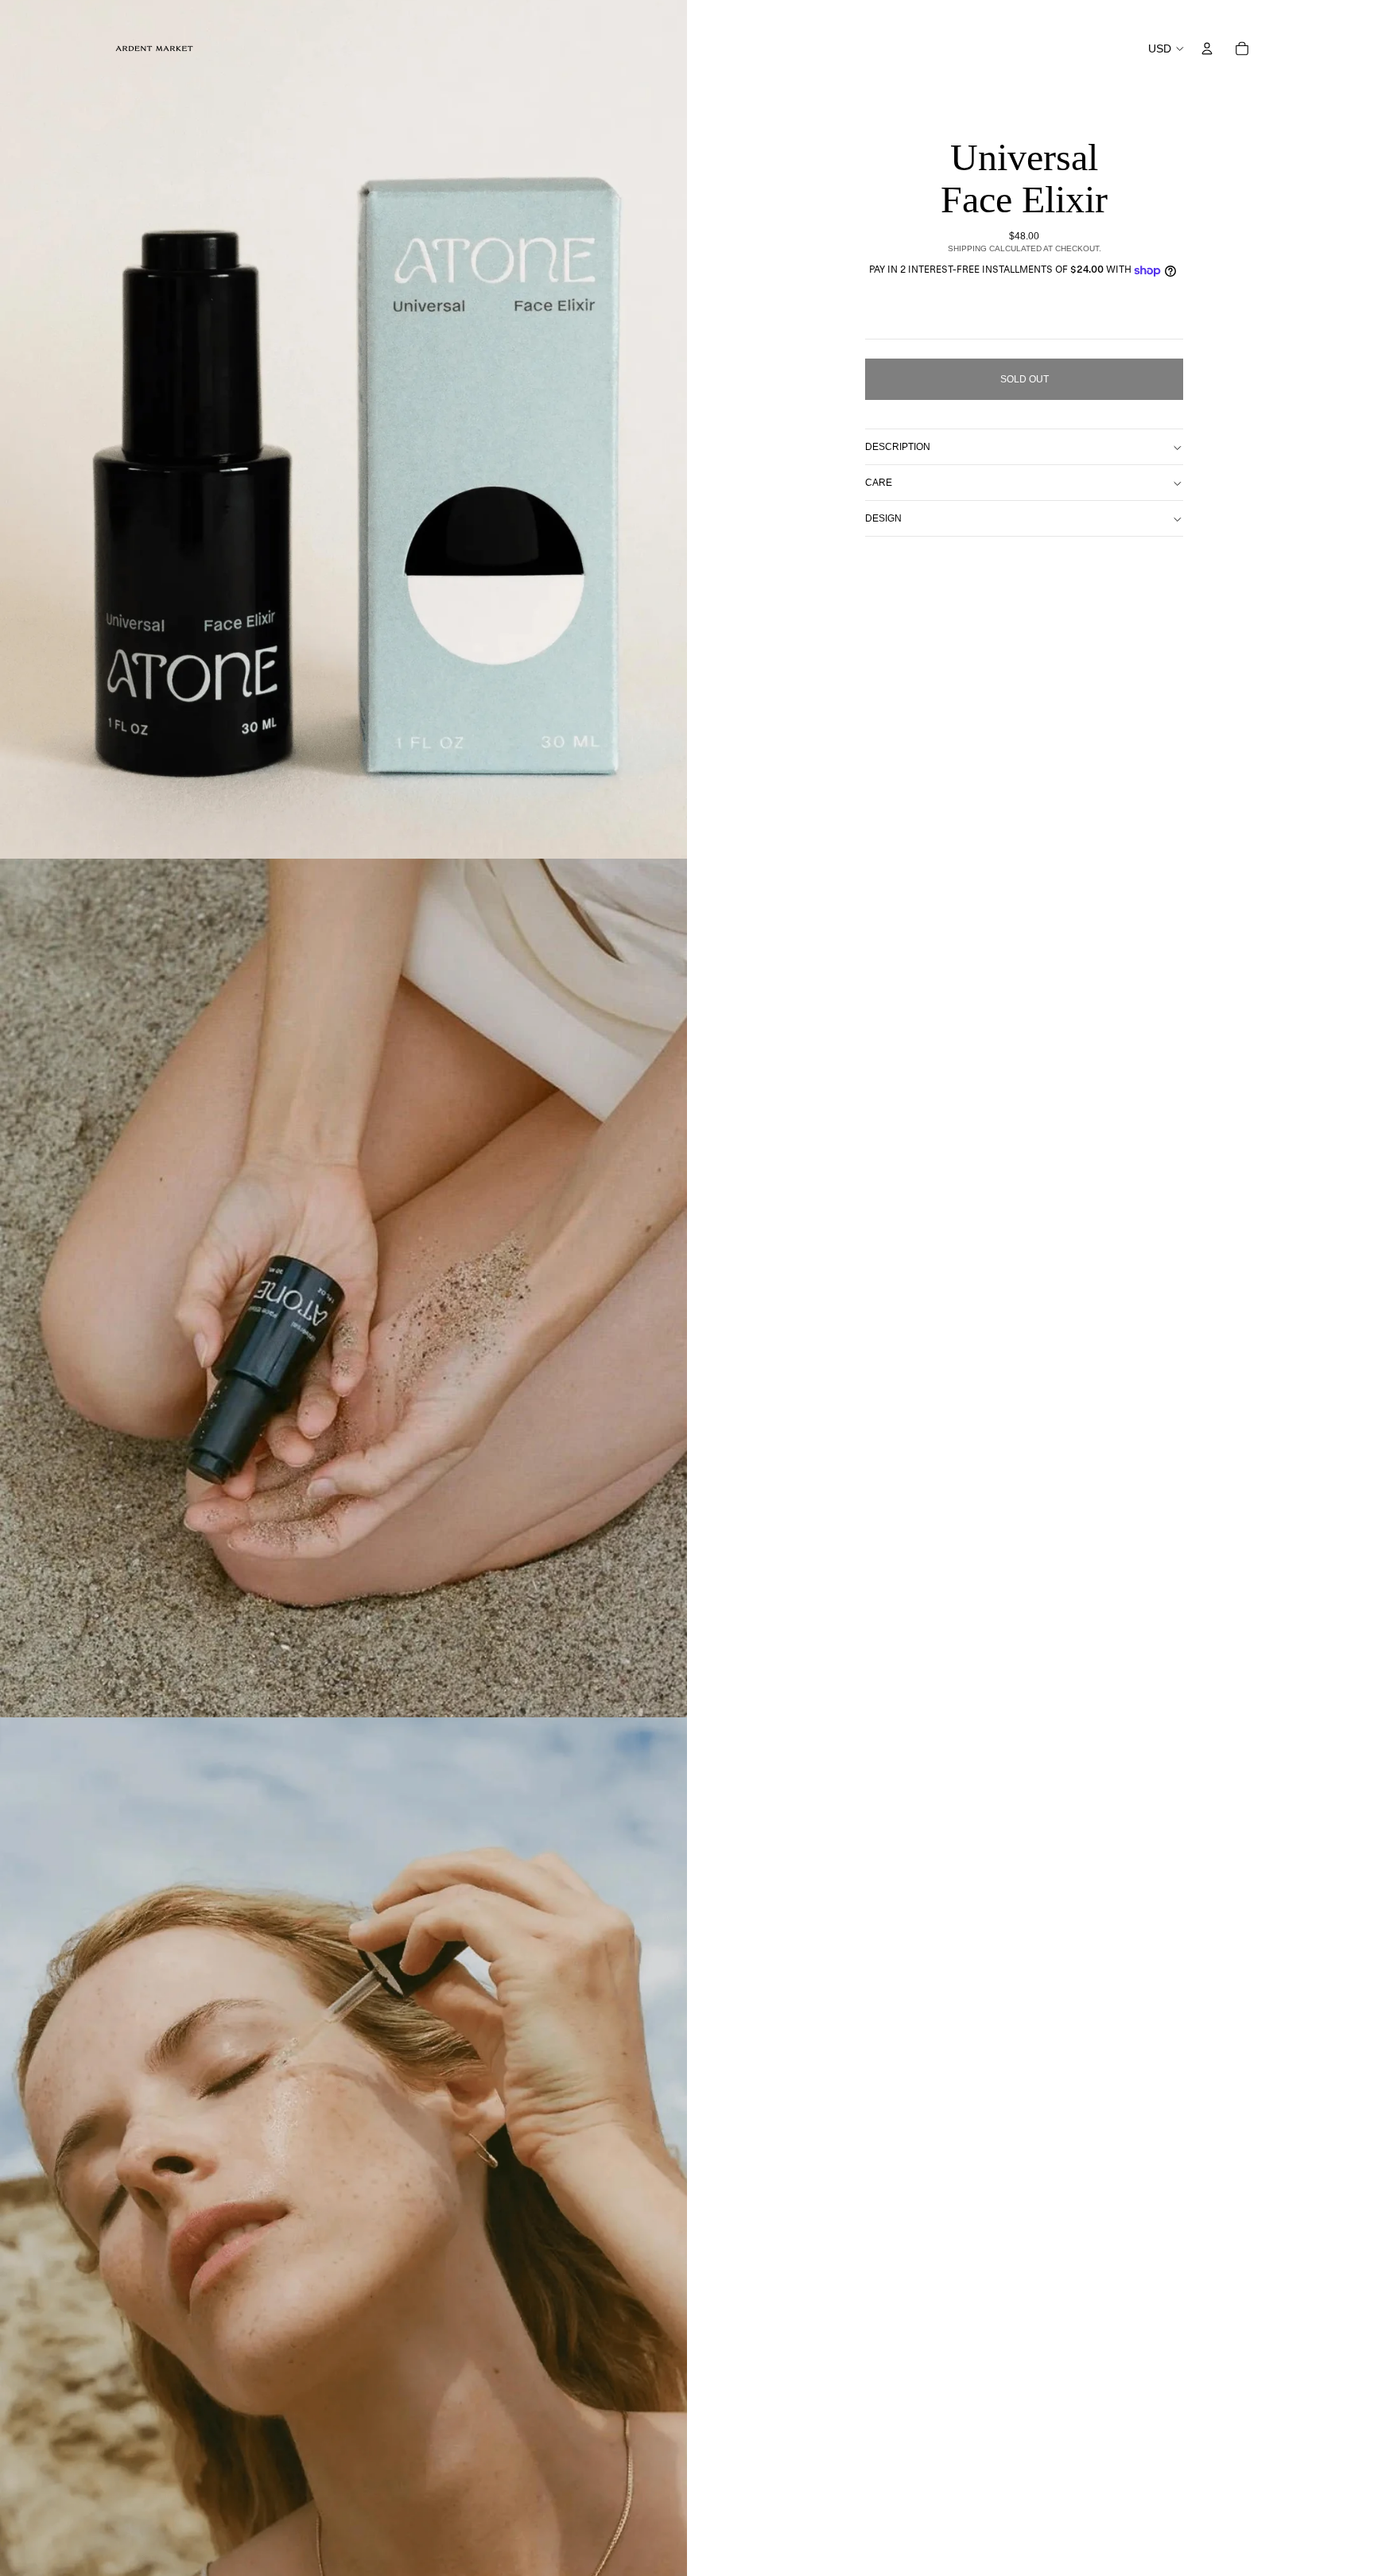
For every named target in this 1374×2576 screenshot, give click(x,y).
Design (883, 518)
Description (898, 447)
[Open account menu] (1207, 48)
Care (879, 483)
